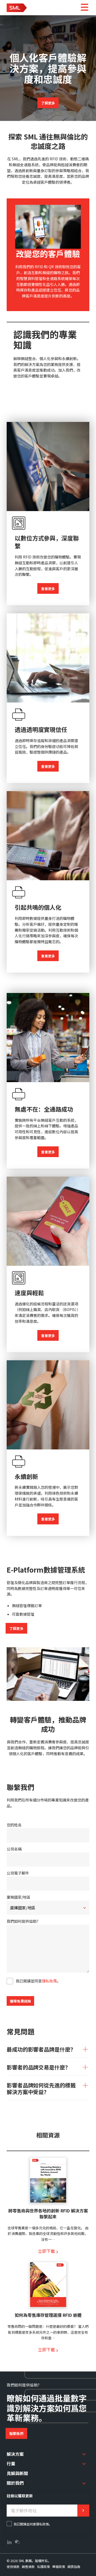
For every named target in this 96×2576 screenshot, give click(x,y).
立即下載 (46, 2251)
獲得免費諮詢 (20, 2001)
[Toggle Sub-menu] (84, 2454)
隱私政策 (49, 1981)
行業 (11, 2463)
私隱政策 (43, 2566)
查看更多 (48, 589)
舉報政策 (59, 2566)
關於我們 (15, 2483)
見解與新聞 (17, 2473)
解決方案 (15, 2454)
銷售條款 (28, 2566)
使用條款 (13, 2566)
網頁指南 (74, 2566)
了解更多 (48, 103)
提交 (83, 2511)
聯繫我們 (16, 2433)
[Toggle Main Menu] (84, 8)
